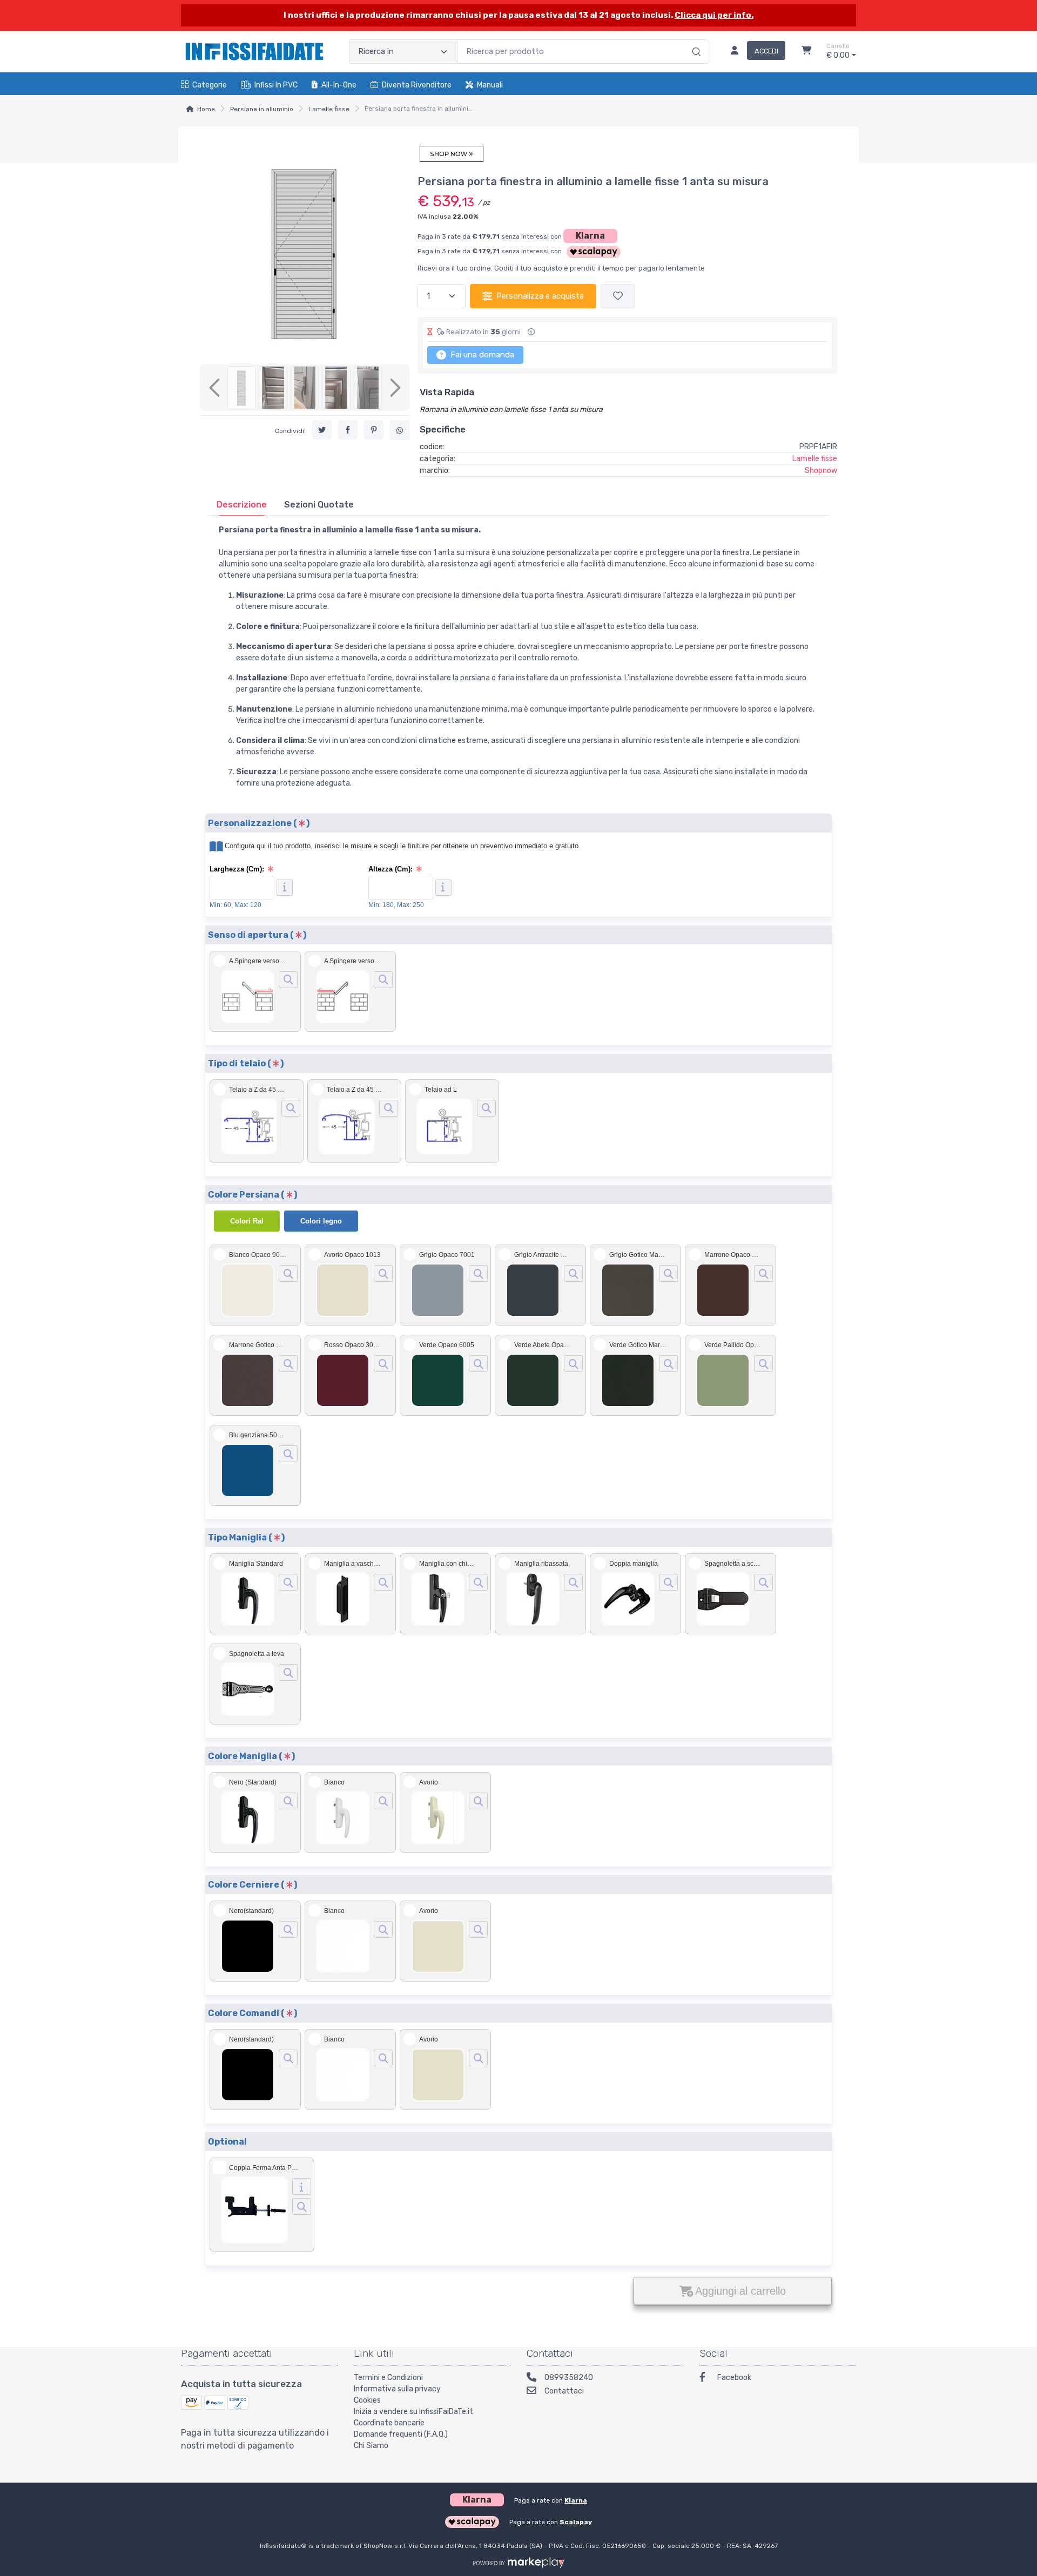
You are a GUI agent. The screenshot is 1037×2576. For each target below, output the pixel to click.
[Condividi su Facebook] (348, 430)
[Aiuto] (285, 888)
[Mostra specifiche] (302, 2186)
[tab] (242, 505)
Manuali (490, 85)
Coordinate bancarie (389, 2423)
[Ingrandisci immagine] (288, 980)
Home (206, 109)
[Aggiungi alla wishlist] (618, 296)
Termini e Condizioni (388, 2378)
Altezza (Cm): (390, 869)
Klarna (590, 236)
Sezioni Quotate (319, 505)
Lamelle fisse (329, 109)
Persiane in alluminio (262, 109)
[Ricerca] (695, 40)
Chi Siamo (371, 2446)
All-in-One (339, 85)
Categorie (210, 85)
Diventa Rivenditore (417, 85)
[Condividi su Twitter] (322, 430)
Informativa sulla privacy (397, 2389)
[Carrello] (806, 52)
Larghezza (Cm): (237, 869)
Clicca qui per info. (714, 15)
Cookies (367, 2400)
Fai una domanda (481, 355)
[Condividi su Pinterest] (374, 430)
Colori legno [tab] (321, 1221)
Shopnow (821, 471)
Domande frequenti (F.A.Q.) (401, 2434)
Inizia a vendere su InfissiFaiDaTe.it (413, 2412)
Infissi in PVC (276, 85)
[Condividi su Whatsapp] (400, 430)
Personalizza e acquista (540, 296)
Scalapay (576, 2522)
